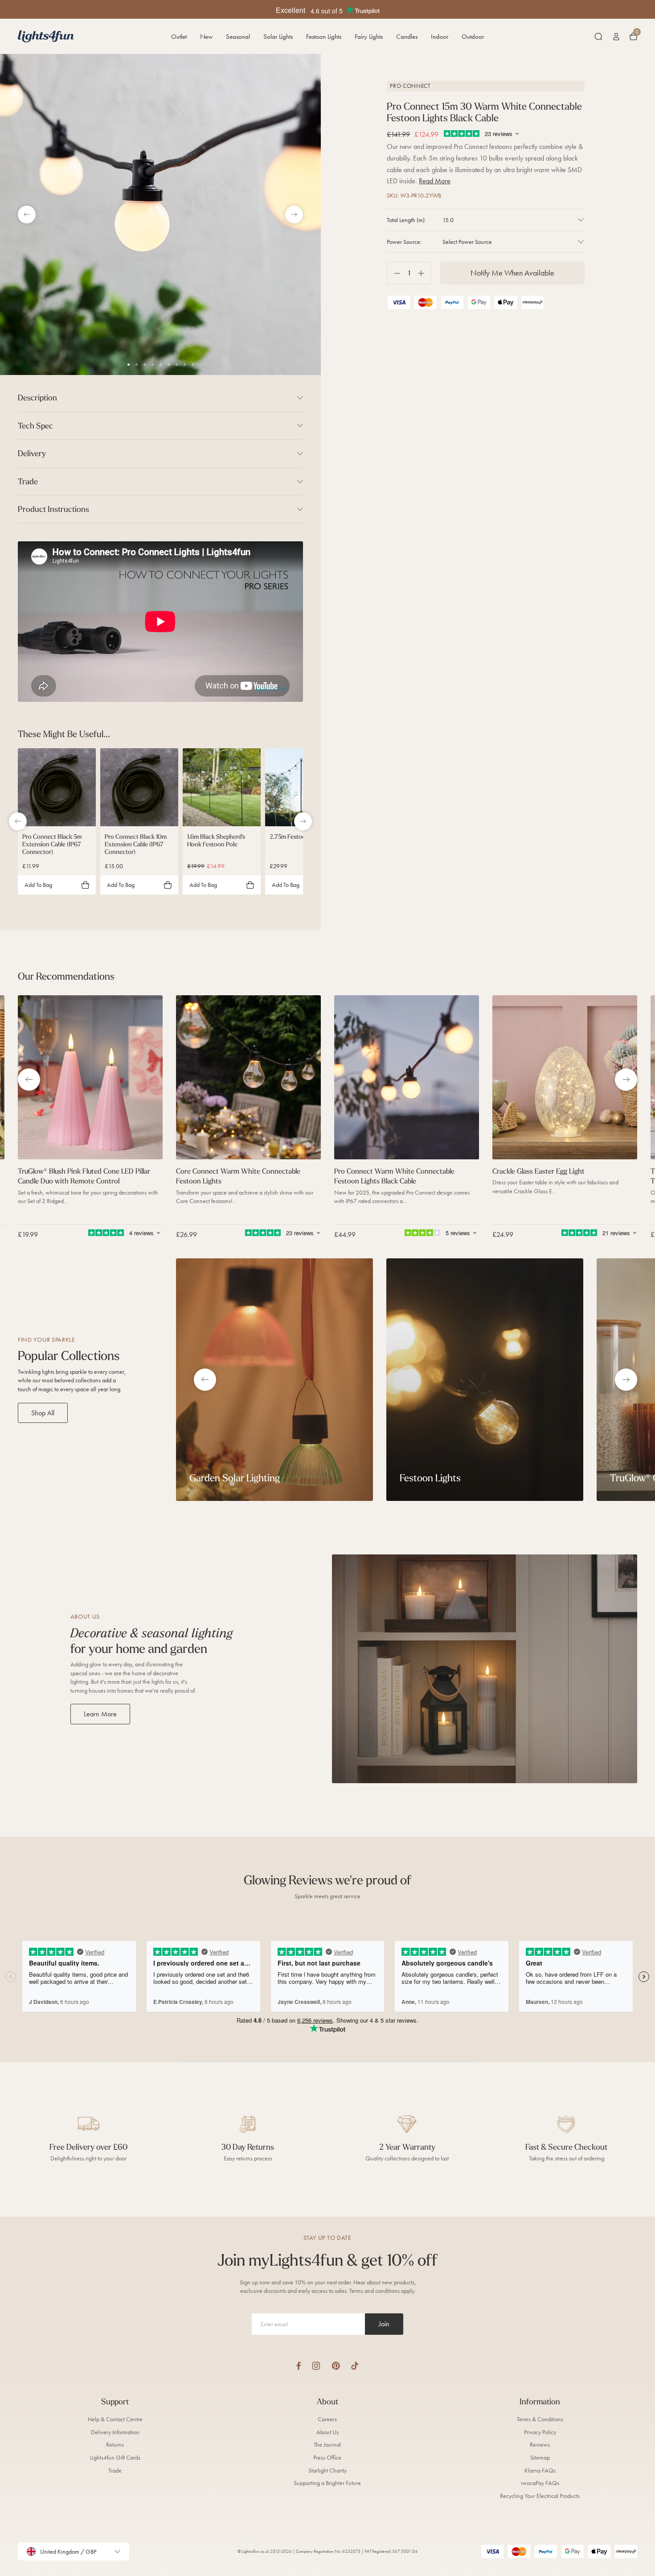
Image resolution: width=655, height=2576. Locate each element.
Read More (435, 181)
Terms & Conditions (540, 2419)
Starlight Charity (327, 2471)
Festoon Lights (324, 37)
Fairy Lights (369, 37)
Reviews (540, 2445)
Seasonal (238, 37)
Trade (115, 2471)
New (206, 37)
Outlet (179, 37)
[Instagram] (316, 2366)
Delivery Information (115, 2432)
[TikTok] (355, 2366)
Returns (115, 2445)
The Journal (327, 2445)
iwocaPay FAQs (540, 2483)
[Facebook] (299, 2366)
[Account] (616, 37)
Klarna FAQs (540, 2471)
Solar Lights (278, 37)
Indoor (440, 37)
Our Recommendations (66, 976)
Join (384, 2324)
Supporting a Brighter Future (327, 2483)
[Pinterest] (336, 2366)
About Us (327, 2432)
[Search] (598, 37)
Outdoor (473, 37)
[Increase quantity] (424, 273)
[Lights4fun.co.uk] (46, 36)
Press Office (327, 2458)
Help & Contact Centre (115, 2419)
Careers (327, 2419)
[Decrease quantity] (394, 273)
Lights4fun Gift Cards (115, 2458)
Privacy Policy (540, 2432)
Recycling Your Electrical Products (540, 2496)
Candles (407, 37)
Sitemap (540, 2458)
